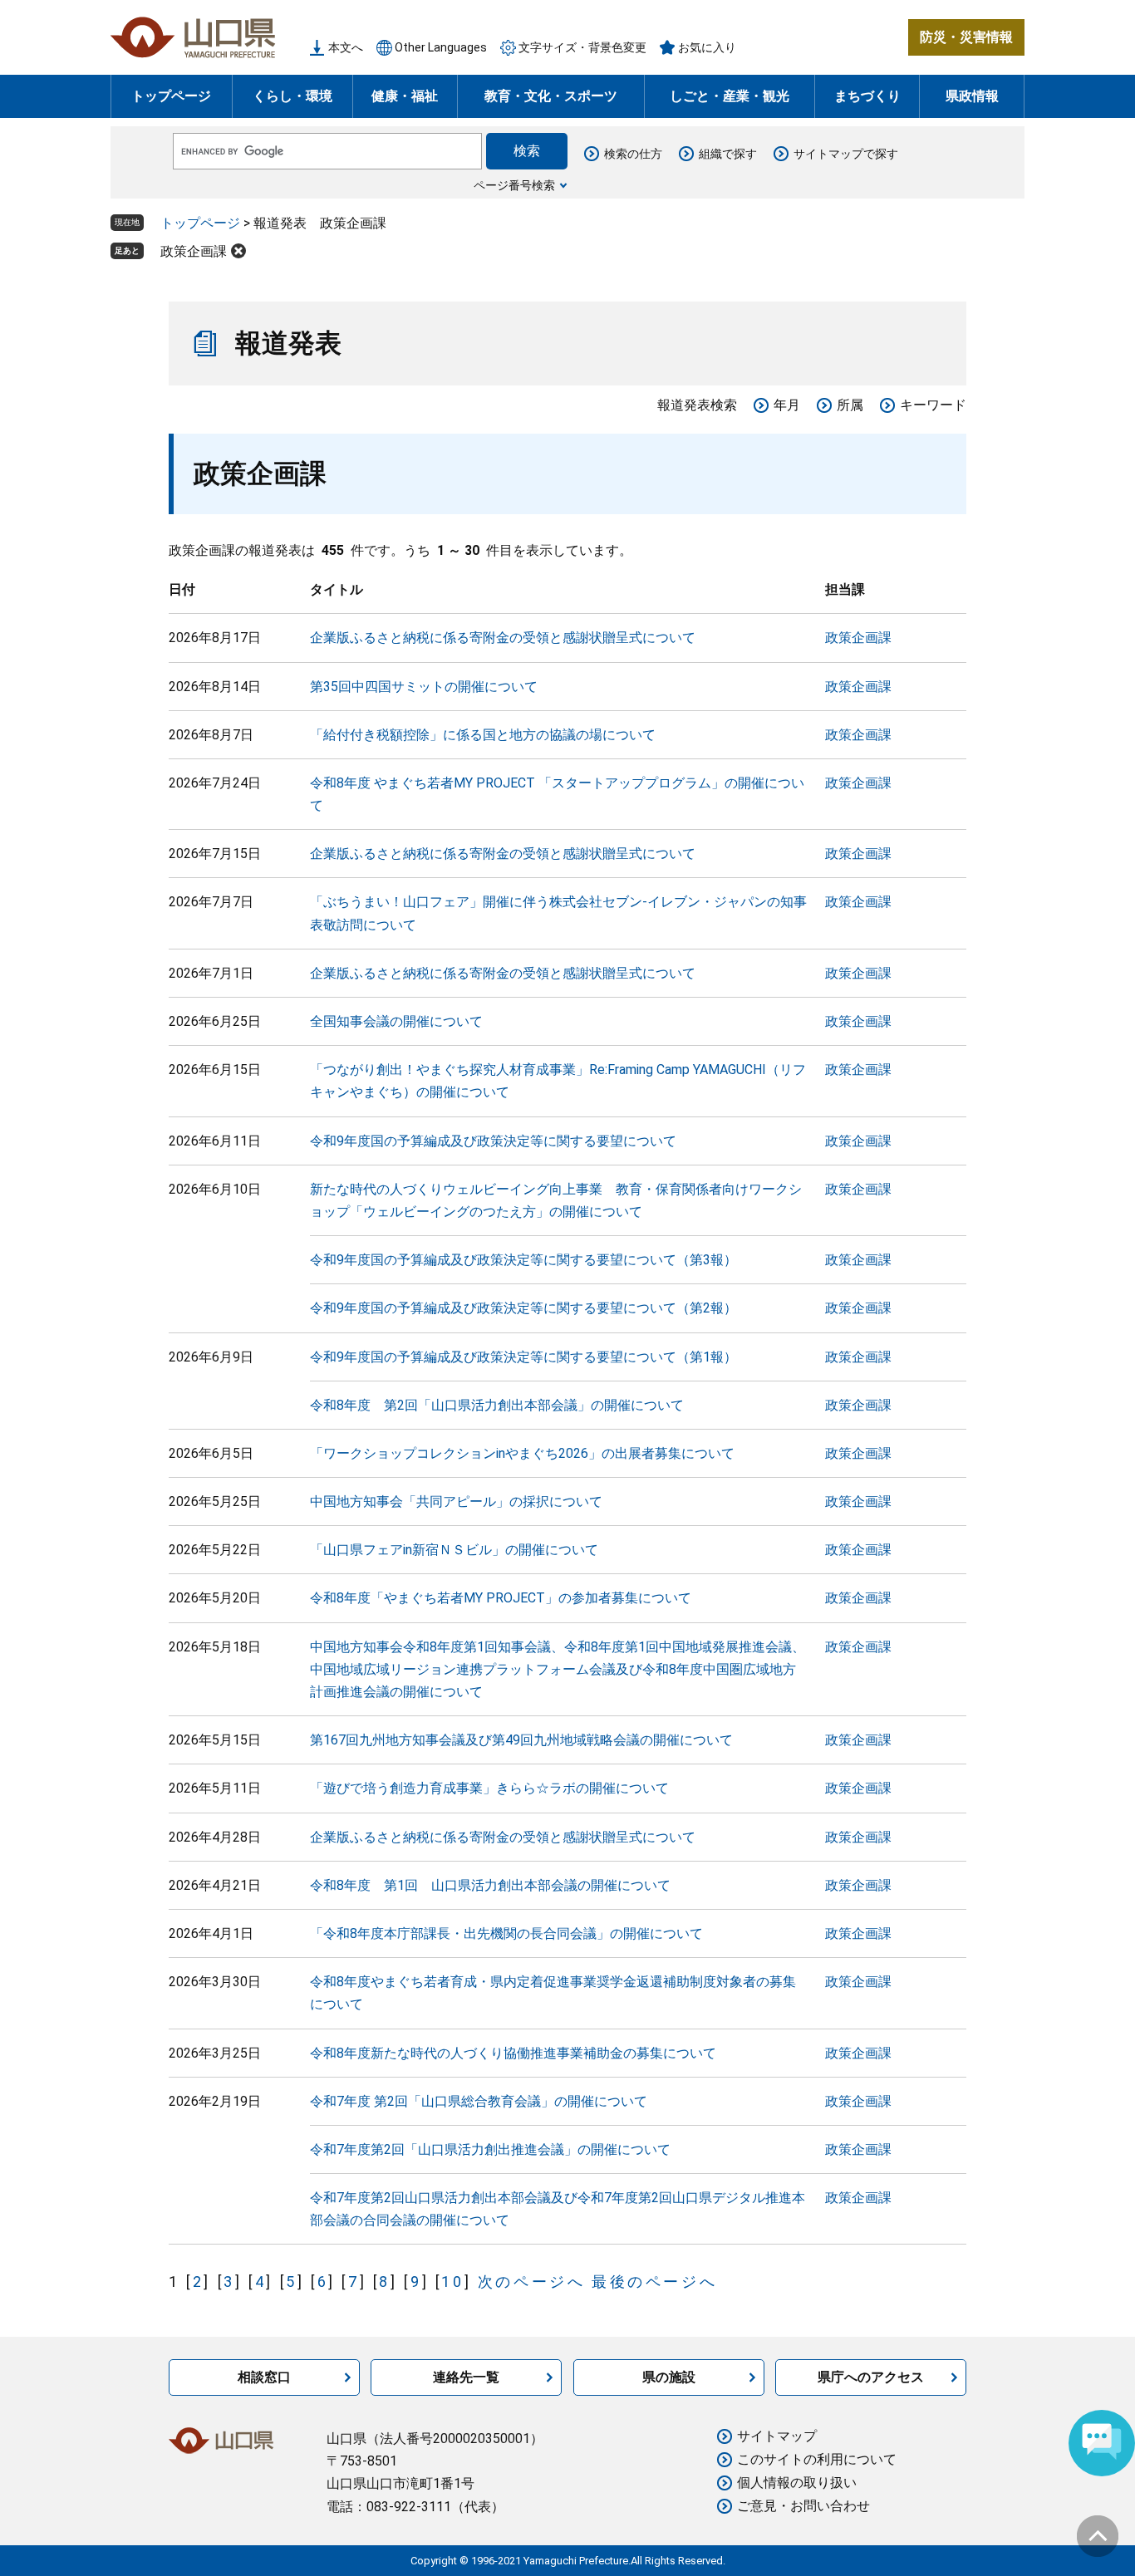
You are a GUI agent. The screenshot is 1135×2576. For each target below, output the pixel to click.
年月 (787, 405)
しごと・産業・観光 (730, 96)
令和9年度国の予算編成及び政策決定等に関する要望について (493, 1141)
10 (452, 2282)
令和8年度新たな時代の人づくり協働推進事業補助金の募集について (513, 2053)
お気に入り (707, 47)
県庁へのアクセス (871, 2377)
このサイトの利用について (817, 2459)
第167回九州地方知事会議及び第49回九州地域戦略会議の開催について (521, 1740)
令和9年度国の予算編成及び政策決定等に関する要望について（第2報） (523, 1308)
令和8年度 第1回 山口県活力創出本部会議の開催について (490, 1885)
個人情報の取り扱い (797, 2483)
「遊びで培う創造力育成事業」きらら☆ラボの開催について (489, 1788)
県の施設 (669, 2377)
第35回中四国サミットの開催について (424, 687)
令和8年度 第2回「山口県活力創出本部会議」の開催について (497, 1405)
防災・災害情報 (966, 37)
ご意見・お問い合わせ (803, 2506)
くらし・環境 (292, 96)
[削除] (238, 251)
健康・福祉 (405, 96)
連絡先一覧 (466, 2377)
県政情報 (972, 96)
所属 (850, 405)
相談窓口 (264, 2377)
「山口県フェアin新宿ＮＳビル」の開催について (454, 1550)
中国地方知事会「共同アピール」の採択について (456, 1501)
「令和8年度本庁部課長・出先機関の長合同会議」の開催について (506, 1933)
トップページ (171, 96)
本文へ (346, 47)
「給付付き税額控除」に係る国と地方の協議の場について (483, 735)
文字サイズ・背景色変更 (582, 47)
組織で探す (728, 154)
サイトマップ (777, 2436)
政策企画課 (194, 251)
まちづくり (867, 96)
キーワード (933, 405)
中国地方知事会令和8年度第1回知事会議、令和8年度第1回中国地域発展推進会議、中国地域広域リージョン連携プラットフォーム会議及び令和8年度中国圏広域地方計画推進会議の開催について (558, 1669)
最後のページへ (654, 2282)
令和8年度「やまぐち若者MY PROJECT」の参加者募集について (501, 1598)
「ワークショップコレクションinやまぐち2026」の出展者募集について (522, 1453)
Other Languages (441, 47)
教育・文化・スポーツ (551, 96)
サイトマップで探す (846, 154)
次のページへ (532, 2282)
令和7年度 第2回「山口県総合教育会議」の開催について (479, 2101)
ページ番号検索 (514, 185)
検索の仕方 (633, 154)
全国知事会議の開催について (396, 1021)
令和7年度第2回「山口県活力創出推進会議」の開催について (490, 2149)
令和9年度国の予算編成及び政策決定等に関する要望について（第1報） (523, 1357)
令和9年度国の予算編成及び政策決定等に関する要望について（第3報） (523, 1260)
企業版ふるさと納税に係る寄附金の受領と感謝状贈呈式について (503, 638)
